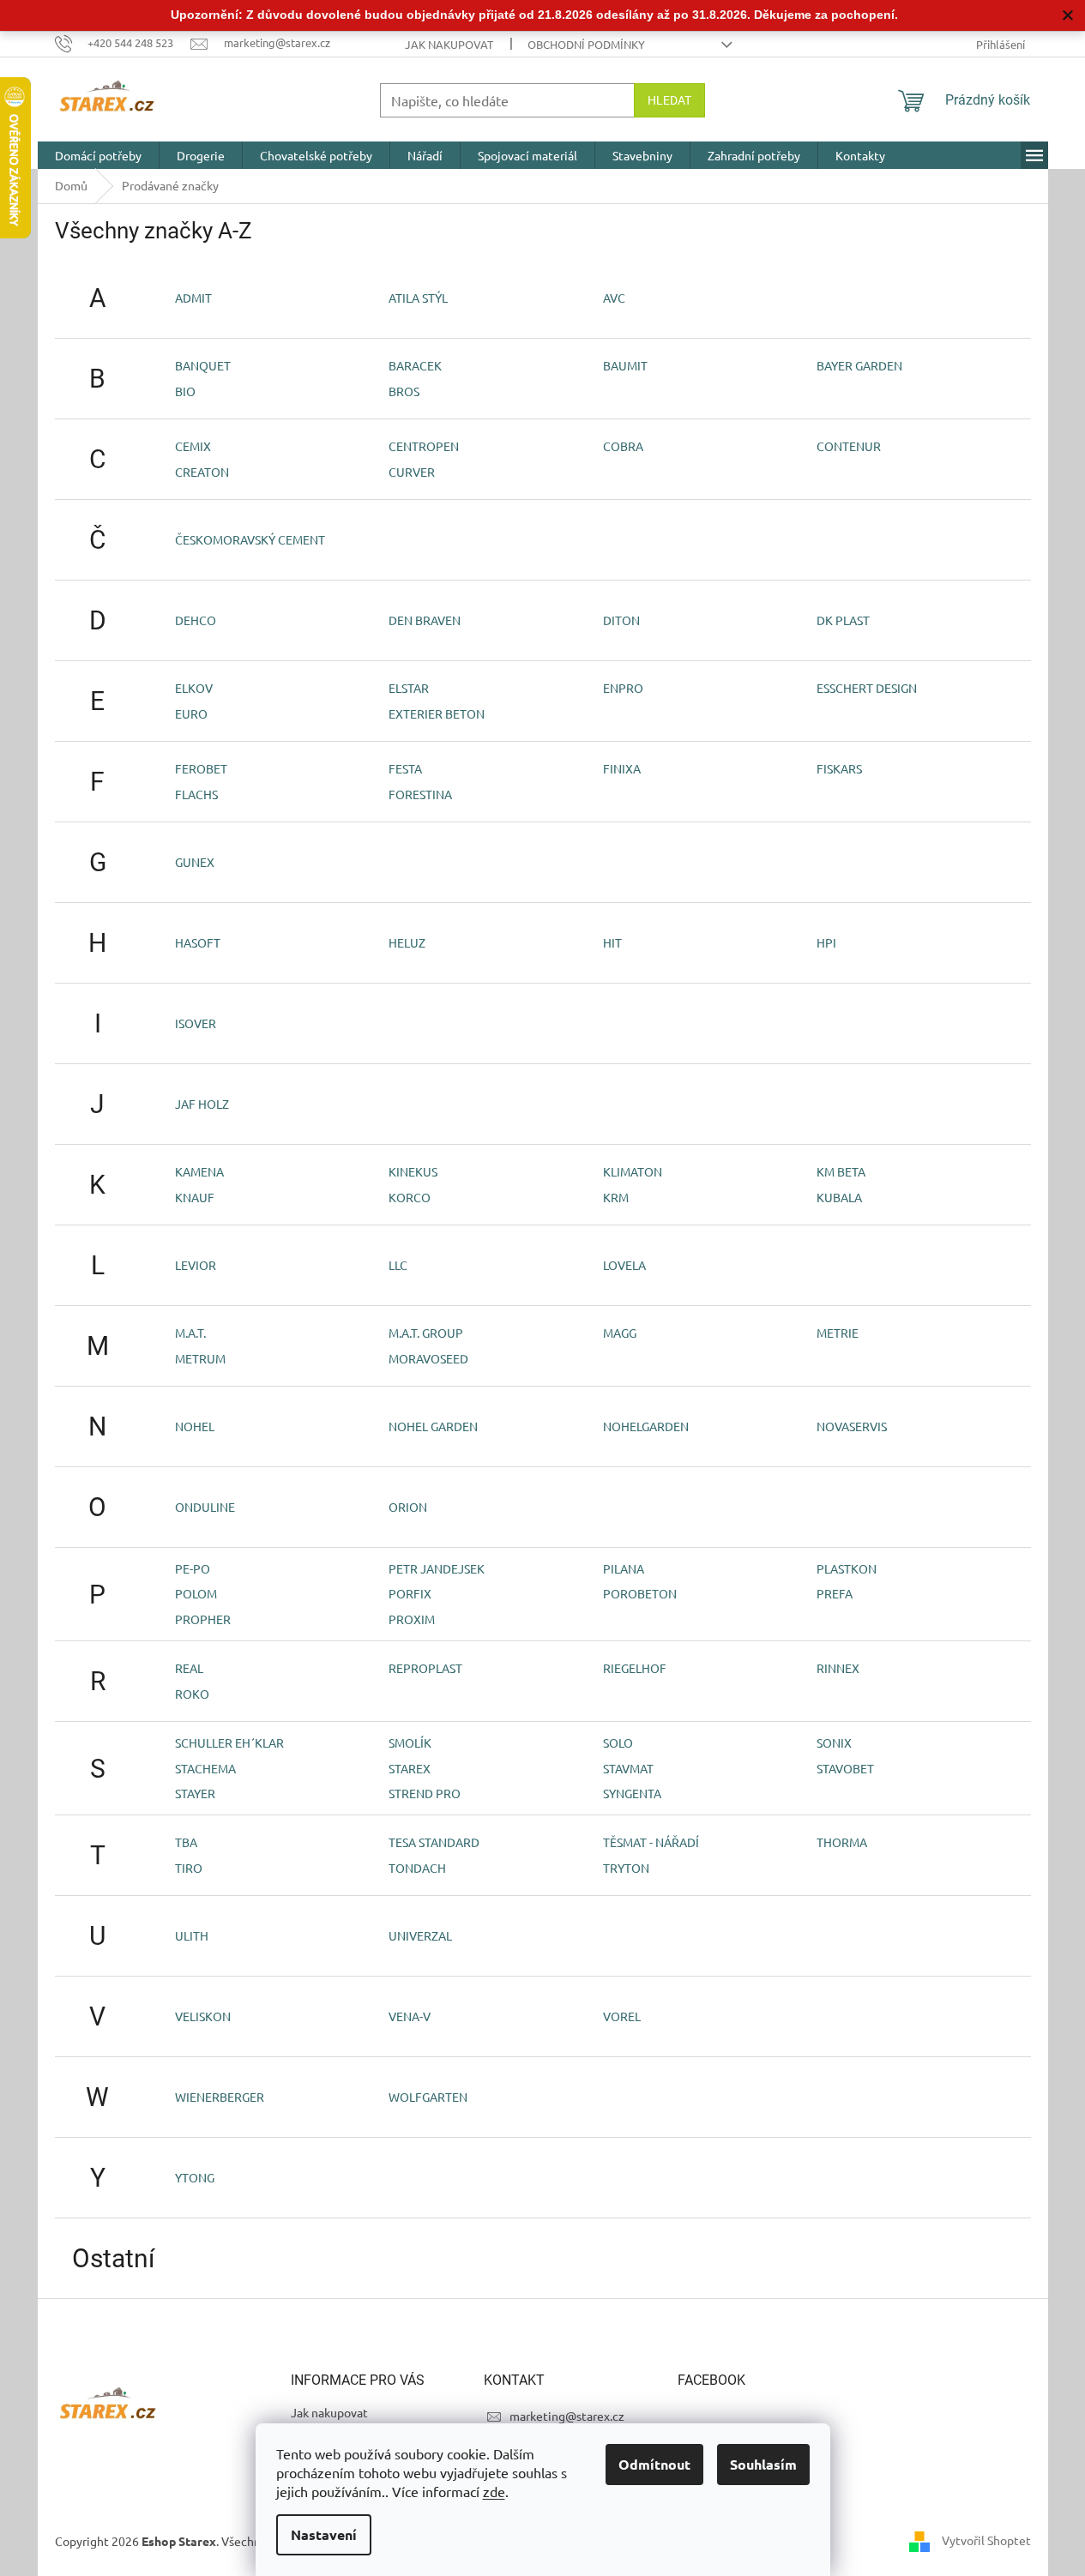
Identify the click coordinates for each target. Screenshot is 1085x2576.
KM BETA (841, 1171)
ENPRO (623, 688)
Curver (412, 472)
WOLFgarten (428, 2097)
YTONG (195, 2177)
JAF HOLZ (202, 1104)
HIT (612, 942)
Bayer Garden (859, 365)
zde (494, 2491)
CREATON (202, 472)
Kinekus (413, 1171)
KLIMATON (633, 1171)
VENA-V (410, 2016)
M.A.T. (190, 1333)
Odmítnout (654, 2464)
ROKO (192, 1694)
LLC (398, 1265)
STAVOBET (845, 1768)
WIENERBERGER (220, 2097)
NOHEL (195, 1426)
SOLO (618, 1742)
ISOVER (196, 1023)
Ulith (192, 1935)
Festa (405, 768)
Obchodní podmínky (586, 44)
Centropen (424, 446)
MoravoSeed (428, 1358)
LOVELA (624, 1265)
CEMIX (193, 446)
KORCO (410, 1197)
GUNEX (195, 862)
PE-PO (193, 1568)
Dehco (196, 620)
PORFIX (410, 1593)
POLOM (196, 1593)
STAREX (410, 1768)
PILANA (624, 1568)
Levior (196, 1265)
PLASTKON (847, 1568)
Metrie (838, 1333)
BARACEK (415, 365)
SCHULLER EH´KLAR (229, 1742)
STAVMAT (628, 1768)
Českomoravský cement (250, 539)
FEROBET (201, 768)
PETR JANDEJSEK (437, 1568)
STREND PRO (425, 1793)
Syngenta (632, 1793)
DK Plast (843, 620)
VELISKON (203, 2016)
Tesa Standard (434, 1842)
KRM (616, 1197)
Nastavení (324, 2534)
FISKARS (839, 768)
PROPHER (203, 1619)
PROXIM (412, 1619)
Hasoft (198, 942)
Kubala (839, 1197)
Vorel (622, 2016)
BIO (185, 391)
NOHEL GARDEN (433, 1426)
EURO (191, 713)
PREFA (835, 1593)
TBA (186, 1842)
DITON (621, 620)
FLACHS (196, 794)
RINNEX (838, 1668)
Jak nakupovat (449, 44)
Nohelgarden (646, 1426)
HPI (826, 942)
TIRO (189, 1868)
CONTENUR (849, 446)
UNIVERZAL (420, 1935)
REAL (189, 1668)
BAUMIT (625, 365)
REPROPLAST (425, 1668)
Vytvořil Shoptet (986, 2540)
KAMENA (199, 1171)
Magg (620, 1333)
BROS (404, 391)
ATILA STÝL (418, 298)
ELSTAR (409, 688)
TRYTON (626, 1868)
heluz (407, 942)
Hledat (669, 100)
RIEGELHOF (635, 1668)
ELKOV (194, 688)
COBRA (623, 446)
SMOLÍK (410, 1742)
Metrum (200, 1358)
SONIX (834, 1742)
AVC (614, 298)
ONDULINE (205, 1507)
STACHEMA (205, 1768)
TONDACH (417, 1868)
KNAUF (195, 1197)
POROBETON (640, 1593)
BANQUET (203, 365)
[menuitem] (98, 155)
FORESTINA (420, 794)
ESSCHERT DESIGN (867, 688)
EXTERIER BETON (437, 713)
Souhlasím (763, 2464)
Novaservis (852, 1426)
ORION (408, 1507)
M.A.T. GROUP (426, 1333)
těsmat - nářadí (651, 1842)
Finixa (622, 768)
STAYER (195, 1793)
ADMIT (193, 298)
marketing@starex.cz (567, 2416)
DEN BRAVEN (425, 620)
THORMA (842, 1842)
